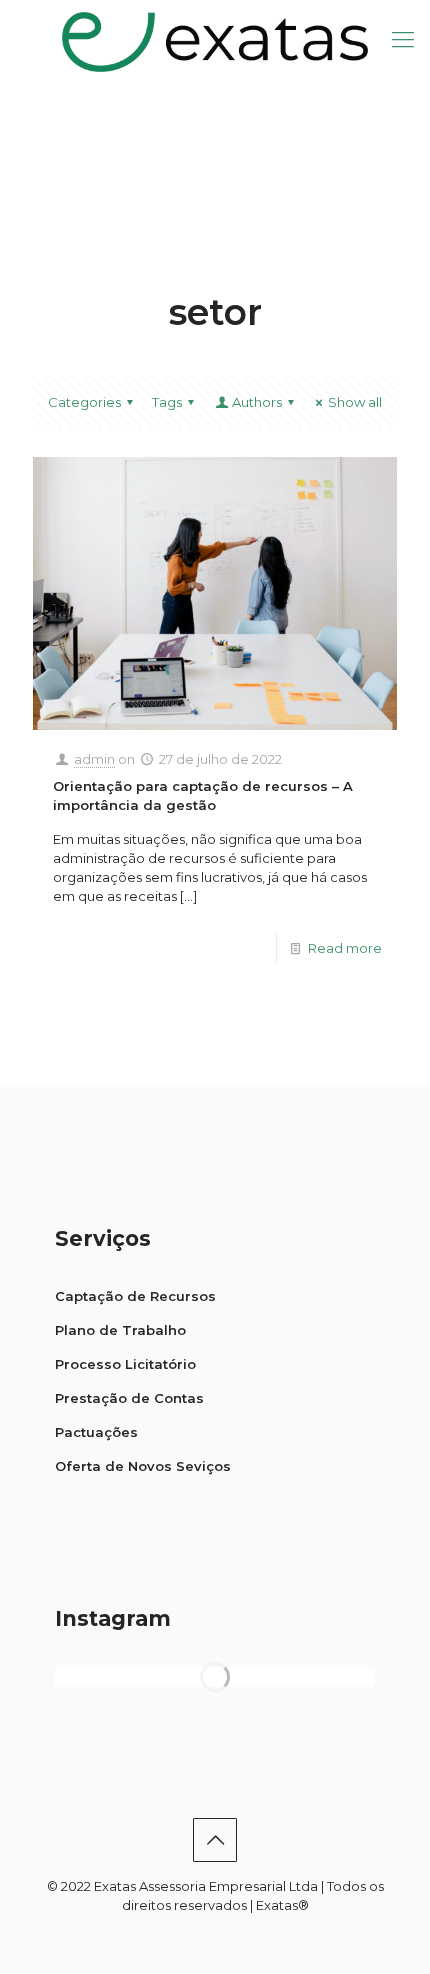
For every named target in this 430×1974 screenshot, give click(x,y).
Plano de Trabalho (120, 1330)
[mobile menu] (403, 40)
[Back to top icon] (215, 1840)
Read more (345, 948)
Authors (257, 402)
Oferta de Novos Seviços (143, 1466)
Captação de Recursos (135, 1296)
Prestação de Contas (129, 1398)
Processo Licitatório (125, 1364)
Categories (84, 402)
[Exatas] (215, 40)
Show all (355, 402)
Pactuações (96, 1432)
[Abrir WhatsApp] (380, 1923)
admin (94, 759)
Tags (167, 402)
